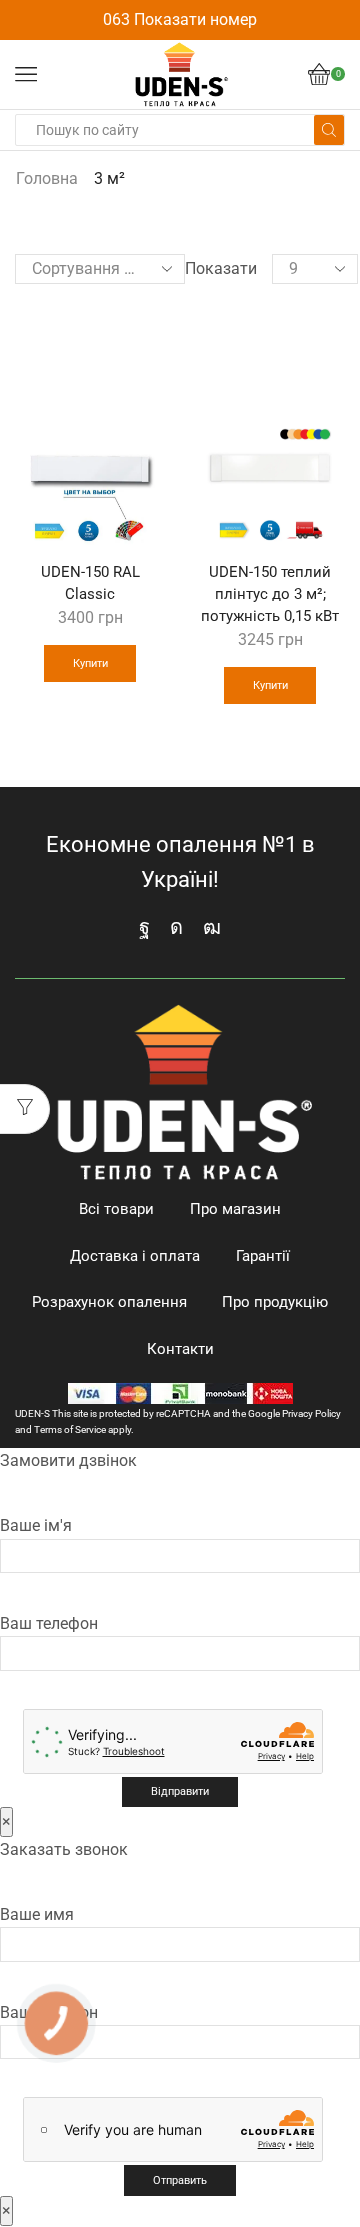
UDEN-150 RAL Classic (90, 583)
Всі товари (116, 1209)
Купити (90, 663)
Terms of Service (70, 1429)
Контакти (180, 1349)
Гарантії (263, 1256)
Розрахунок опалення (109, 1302)
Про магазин (235, 1209)
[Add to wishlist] (138, 325)
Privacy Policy (311, 1413)
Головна (47, 178)
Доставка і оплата (135, 1256)
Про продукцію (275, 1302)
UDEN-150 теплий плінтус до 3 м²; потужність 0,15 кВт (270, 594)
